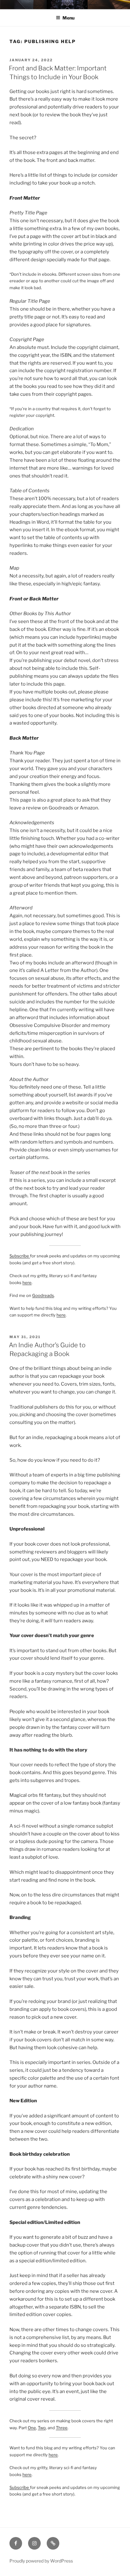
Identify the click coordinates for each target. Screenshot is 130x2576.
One (32, 2428)
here (27, 1282)
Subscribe (20, 1256)
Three (62, 2428)
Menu (68, 18)
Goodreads (43, 1295)
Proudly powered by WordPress (41, 2561)
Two (42, 2428)
